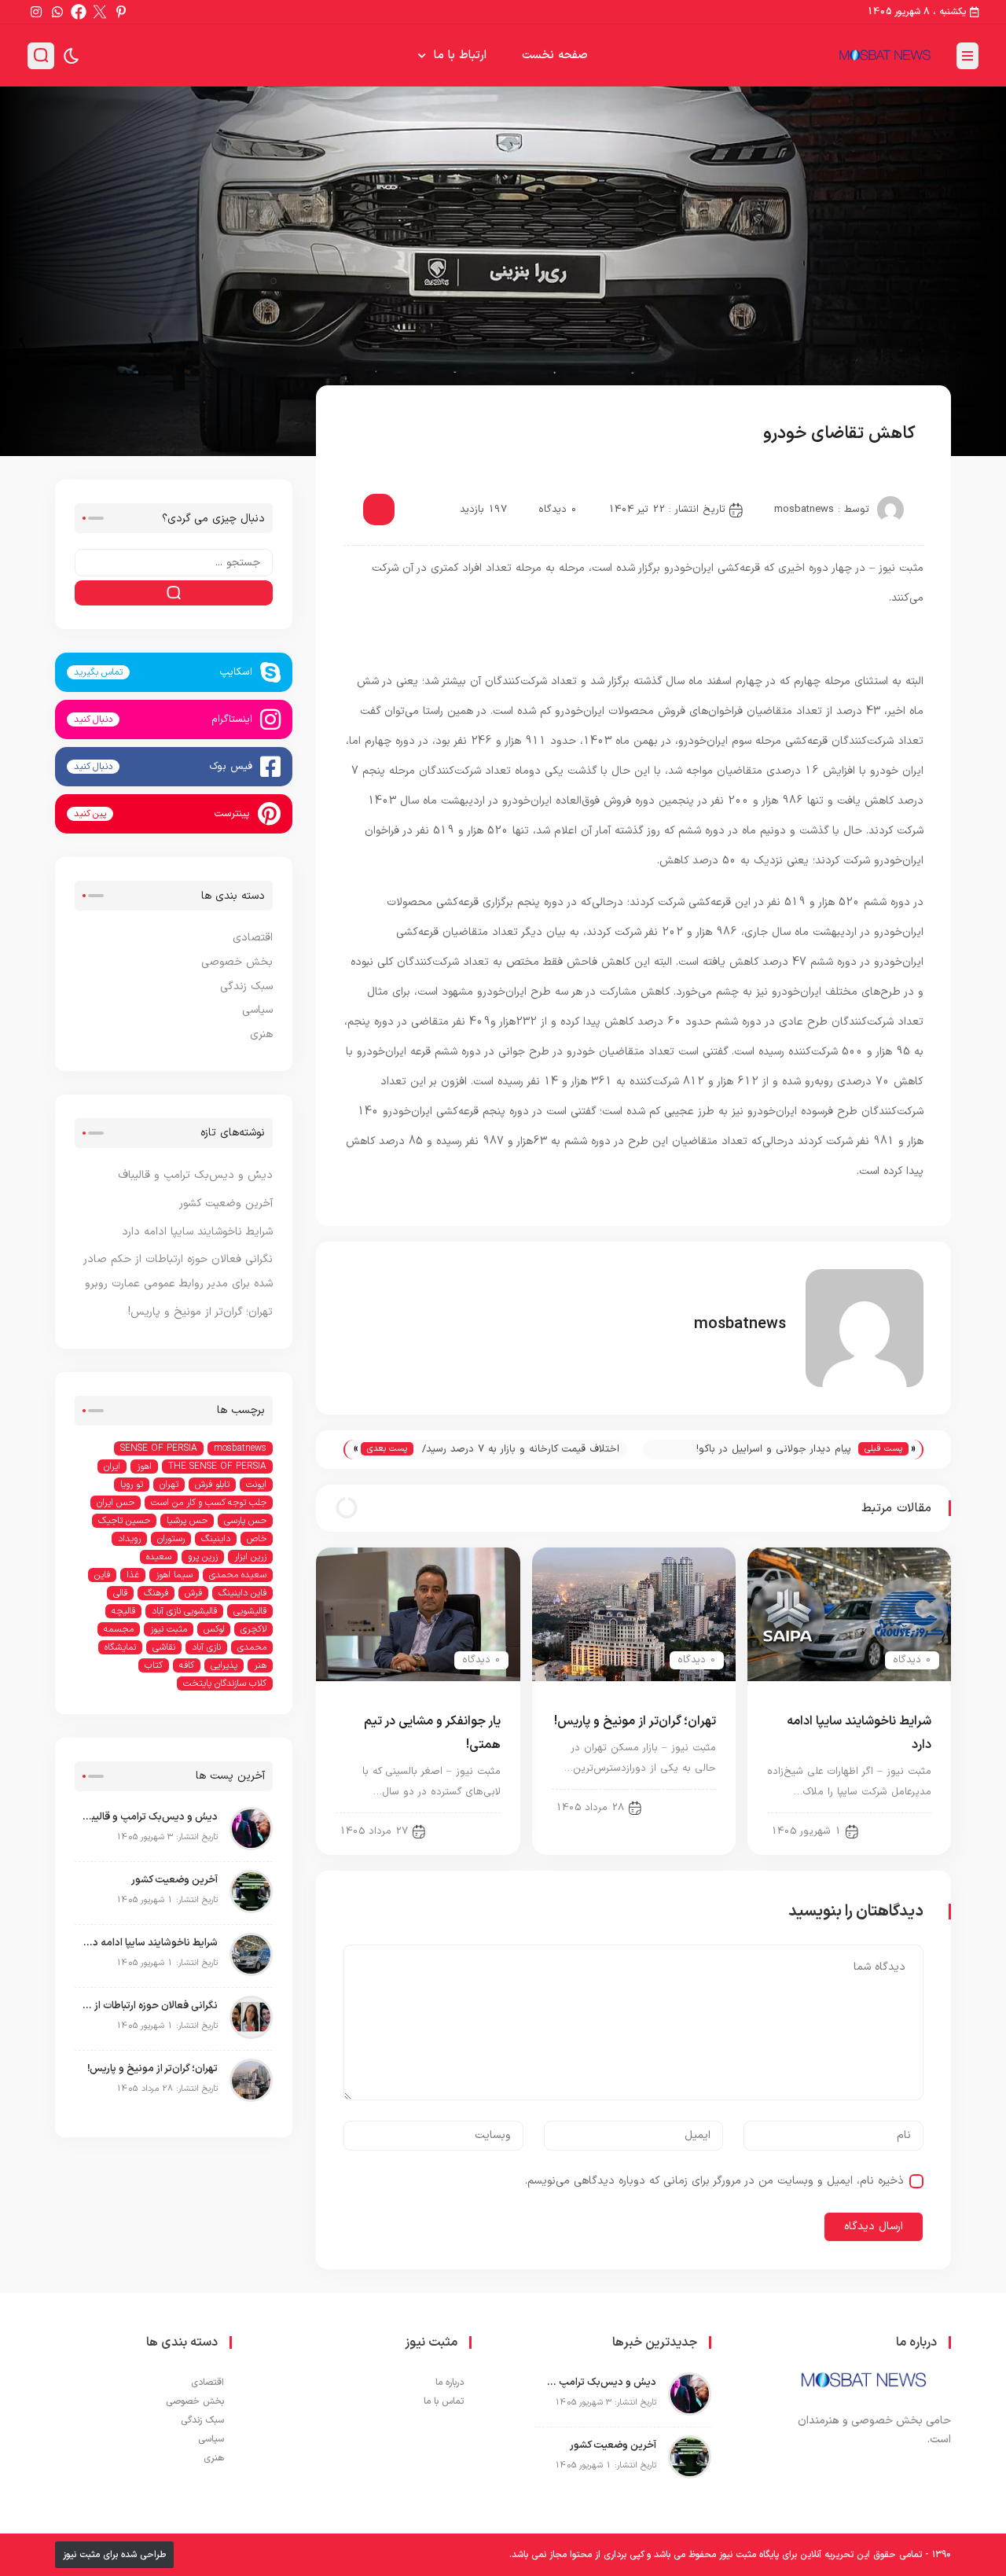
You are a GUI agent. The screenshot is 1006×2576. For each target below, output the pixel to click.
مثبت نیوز (169, 1629)
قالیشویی (250, 1611)
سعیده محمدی (238, 1575)
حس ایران (116, 1503)
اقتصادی (380, 435)
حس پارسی (245, 1521)
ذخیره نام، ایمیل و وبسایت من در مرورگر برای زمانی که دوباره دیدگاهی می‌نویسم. (714, 2181)
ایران (112, 1466)
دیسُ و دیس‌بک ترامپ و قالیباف (195, 1175)
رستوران (171, 1539)
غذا (133, 1575)
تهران (169, 1485)
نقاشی (164, 1647)
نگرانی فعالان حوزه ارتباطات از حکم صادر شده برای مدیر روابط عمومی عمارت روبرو (150, 2006)
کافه (187, 1665)
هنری (261, 1034)
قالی (120, 1593)
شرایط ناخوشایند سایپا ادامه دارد (197, 1232)
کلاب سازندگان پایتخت (225, 1684)
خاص (257, 1539)
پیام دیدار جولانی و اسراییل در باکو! (774, 1449)
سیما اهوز (174, 1575)
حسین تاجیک (124, 1521)
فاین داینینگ (242, 1593)
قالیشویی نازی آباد (184, 1611)
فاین (102, 1575)
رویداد (129, 1539)
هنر (260, 1665)
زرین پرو (203, 1557)
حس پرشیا (187, 1521)
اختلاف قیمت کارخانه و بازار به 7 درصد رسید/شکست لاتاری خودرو (521, 1450)
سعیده (159, 1557)
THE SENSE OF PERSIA (217, 1466)
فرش (193, 1593)
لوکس (214, 1629)
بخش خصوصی (237, 962)
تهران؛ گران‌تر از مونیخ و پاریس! (635, 1721)
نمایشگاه (120, 1647)
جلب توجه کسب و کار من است (209, 1503)
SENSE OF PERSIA (159, 1448)
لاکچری (253, 1629)
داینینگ (216, 1539)
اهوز (144, 1466)
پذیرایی (224, 1665)
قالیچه (123, 1611)
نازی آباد (206, 1647)
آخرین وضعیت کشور (226, 1203)
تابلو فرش (212, 1485)
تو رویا (132, 1485)
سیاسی (257, 1010)
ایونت (256, 1485)
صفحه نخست (555, 55)
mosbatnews (804, 510)
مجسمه (119, 1629)
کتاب (154, 1665)
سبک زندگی (246, 986)
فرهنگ (156, 1593)
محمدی (252, 1647)
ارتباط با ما (460, 55)
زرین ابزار (250, 1557)
